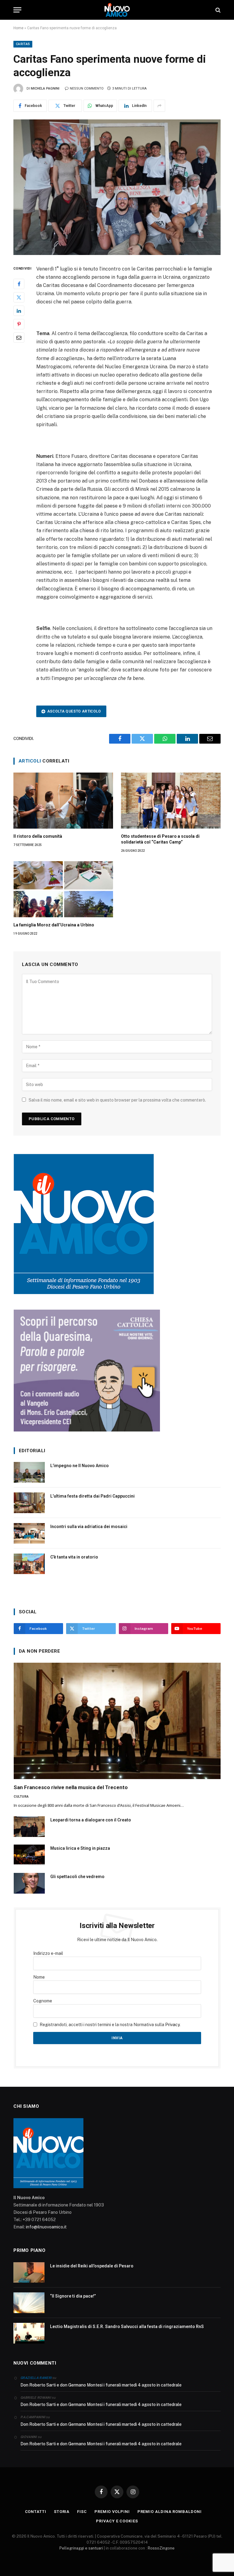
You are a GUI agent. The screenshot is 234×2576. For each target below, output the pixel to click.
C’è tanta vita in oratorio (74, 1557)
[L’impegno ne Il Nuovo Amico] (29, 1472)
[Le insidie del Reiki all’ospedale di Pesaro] (29, 2273)
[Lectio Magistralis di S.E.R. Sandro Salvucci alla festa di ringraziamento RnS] (29, 2333)
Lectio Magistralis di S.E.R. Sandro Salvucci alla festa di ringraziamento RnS (127, 2327)
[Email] (19, 338)
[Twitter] (19, 297)
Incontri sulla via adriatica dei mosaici (89, 1527)
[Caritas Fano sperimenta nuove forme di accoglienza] (117, 187)
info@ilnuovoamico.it (46, 2227)
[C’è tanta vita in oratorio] (29, 1564)
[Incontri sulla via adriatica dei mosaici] (29, 1533)
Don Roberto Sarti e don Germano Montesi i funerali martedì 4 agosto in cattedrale (101, 2385)
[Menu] (17, 10)
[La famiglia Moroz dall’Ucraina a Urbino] (63, 889)
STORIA (62, 2512)
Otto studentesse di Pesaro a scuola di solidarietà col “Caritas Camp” (160, 839)
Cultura (21, 1797)
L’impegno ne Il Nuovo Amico (80, 1466)
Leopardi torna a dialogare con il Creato (91, 1820)
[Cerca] (217, 10)
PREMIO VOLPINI (112, 2512)
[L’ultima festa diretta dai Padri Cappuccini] (29, 1503)
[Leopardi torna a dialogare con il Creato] (29, 1827)
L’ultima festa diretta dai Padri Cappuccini (92, 1496)
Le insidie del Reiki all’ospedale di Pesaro (92, 2266)
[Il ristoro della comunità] (63, 801)
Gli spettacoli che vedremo (77, 1877)
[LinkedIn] (19, 311)
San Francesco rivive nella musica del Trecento (71, 1787)
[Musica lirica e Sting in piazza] (29, 1855)
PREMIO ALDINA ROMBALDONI (170, 2512)
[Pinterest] (19, 324)
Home (18, 28)
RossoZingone (161, 2548)
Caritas (23, 44)
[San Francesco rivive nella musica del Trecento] (117, 1721)
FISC (82, 2512)
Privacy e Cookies (117, 2521)
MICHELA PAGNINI (45, 88)
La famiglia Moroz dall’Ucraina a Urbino (54, 925)
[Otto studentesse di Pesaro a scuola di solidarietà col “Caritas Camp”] (171, 801)
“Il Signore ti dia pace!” (73, 2296)
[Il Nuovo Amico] (117, 10)
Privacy (172, 2025)
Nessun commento (87, 88)
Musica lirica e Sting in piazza (80, 1848)
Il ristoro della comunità (38, 836)
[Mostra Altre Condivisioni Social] (159, 106)
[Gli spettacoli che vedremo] (29, 1883)
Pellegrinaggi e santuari (82, 2548)
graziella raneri (36, 2378)
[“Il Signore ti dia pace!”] (29, 2303)
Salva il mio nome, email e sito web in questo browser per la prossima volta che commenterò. (117, 1100)
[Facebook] (19, 284)
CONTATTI (36, 2512)
